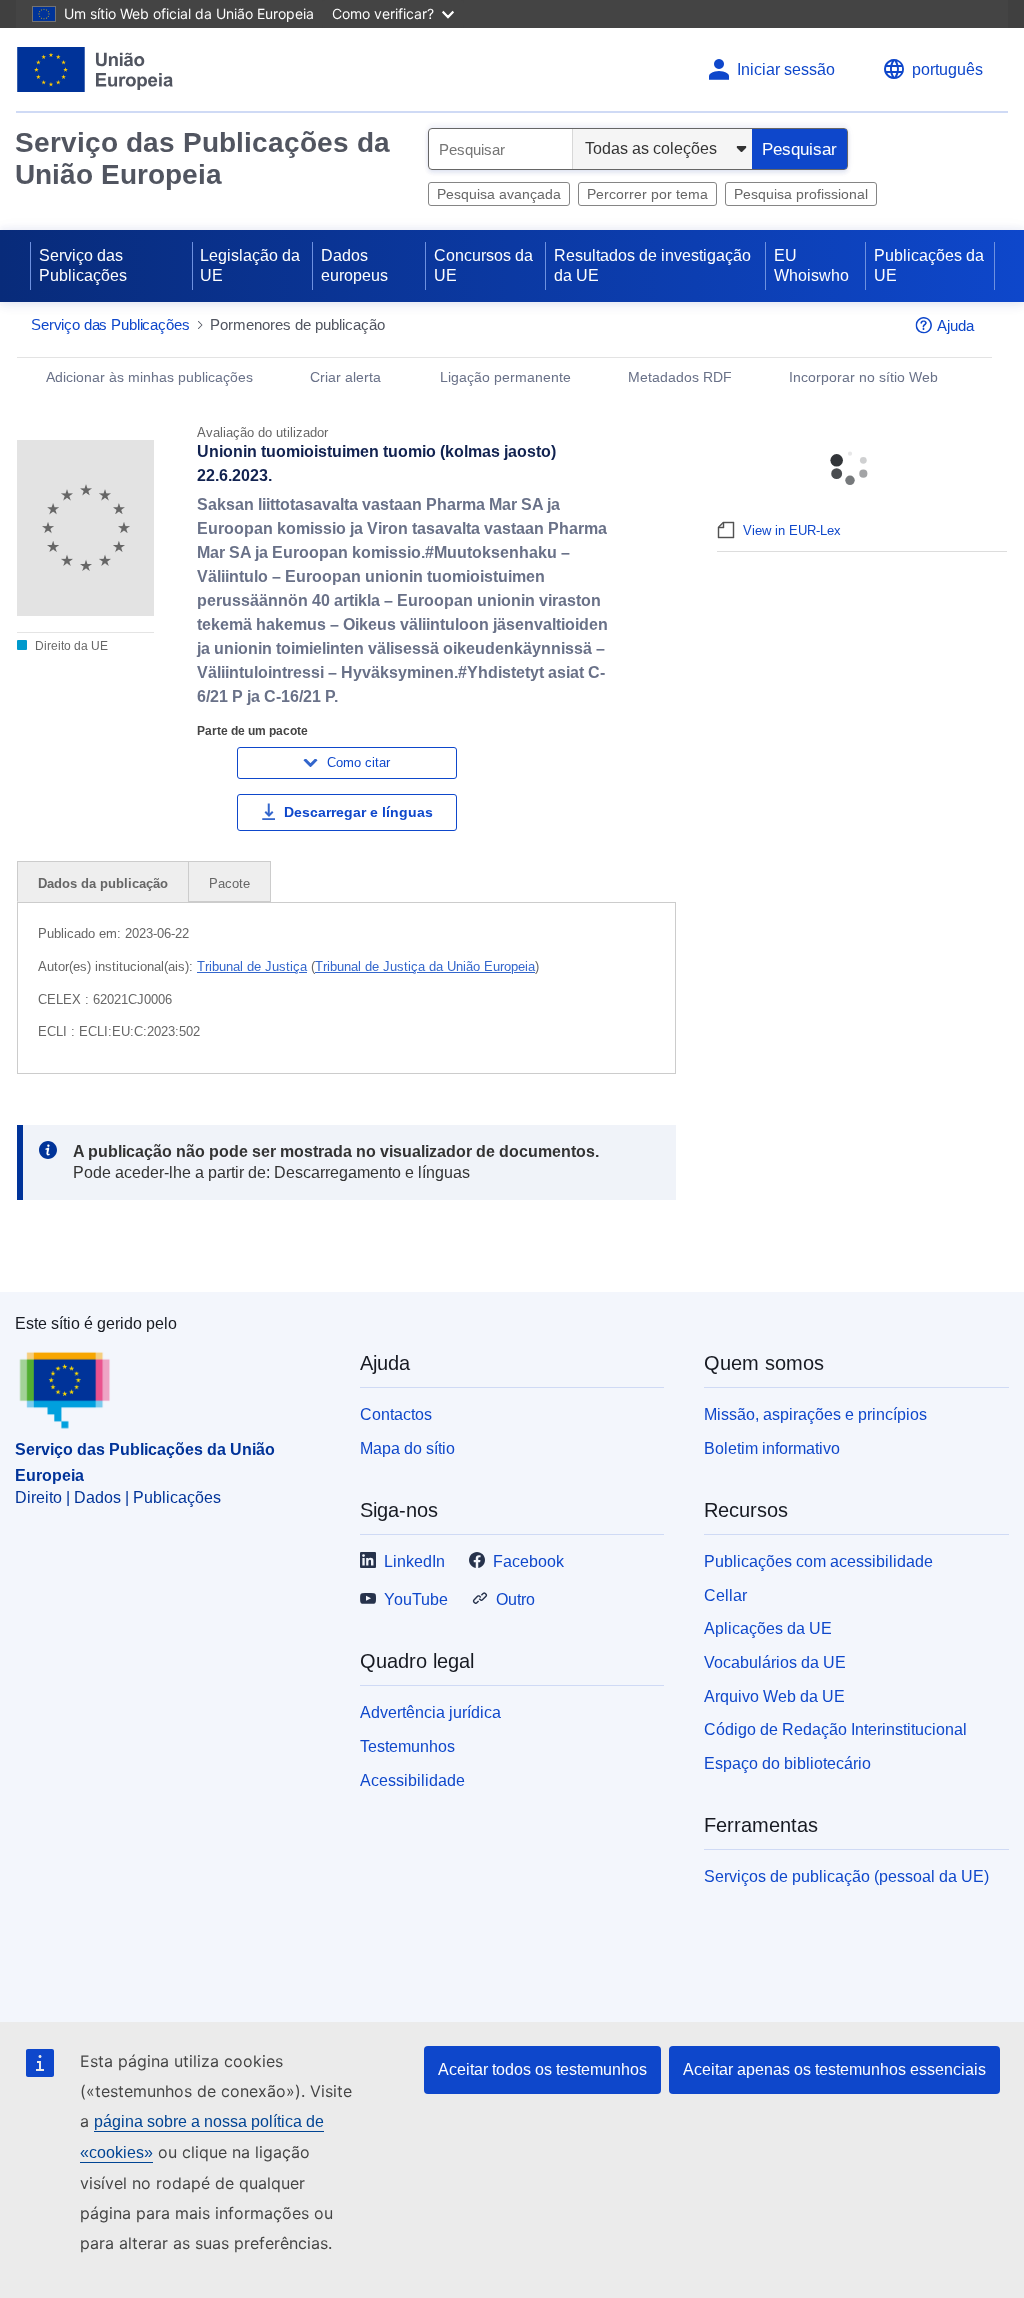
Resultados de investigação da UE (652, 265)
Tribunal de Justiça (252, 966)
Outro (515, 1599)
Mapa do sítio (407, 1448)
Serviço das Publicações (83, 265)
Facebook (528, 1561)
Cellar (725, 1595)
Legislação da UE (250, 265)
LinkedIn (414, 1561)
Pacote (229, 883)
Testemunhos (407, 1746)
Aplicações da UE (768, 1628)
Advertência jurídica (430, 1712)
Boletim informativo (772, 1448)
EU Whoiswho (811, 265)
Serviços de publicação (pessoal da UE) (846, 1876)
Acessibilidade (412, 1780)
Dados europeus (354, 265)
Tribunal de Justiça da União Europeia (425, 966)
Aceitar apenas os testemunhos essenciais (834, 2069)
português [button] (947, 69)
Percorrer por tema (647, 194)
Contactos (396, 1414)
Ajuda (955, 325)
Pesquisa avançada (499, 194)
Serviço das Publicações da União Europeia (202, 158)
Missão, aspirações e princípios (815, 1414)
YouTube (416, 1599)
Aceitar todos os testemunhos (542, 2069)
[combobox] (500, 149)
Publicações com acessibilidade (818, 1561)
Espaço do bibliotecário (787, 1763)
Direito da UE (70, 646)
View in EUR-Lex (792, 530)
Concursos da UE (483, 265)
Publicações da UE (929, 265)
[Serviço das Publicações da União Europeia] (95, 69)
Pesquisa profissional (801, 194)
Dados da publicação (103, 883)
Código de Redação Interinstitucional (835, 1729)
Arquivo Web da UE (774, 1696)
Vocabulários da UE (775, 1662)
